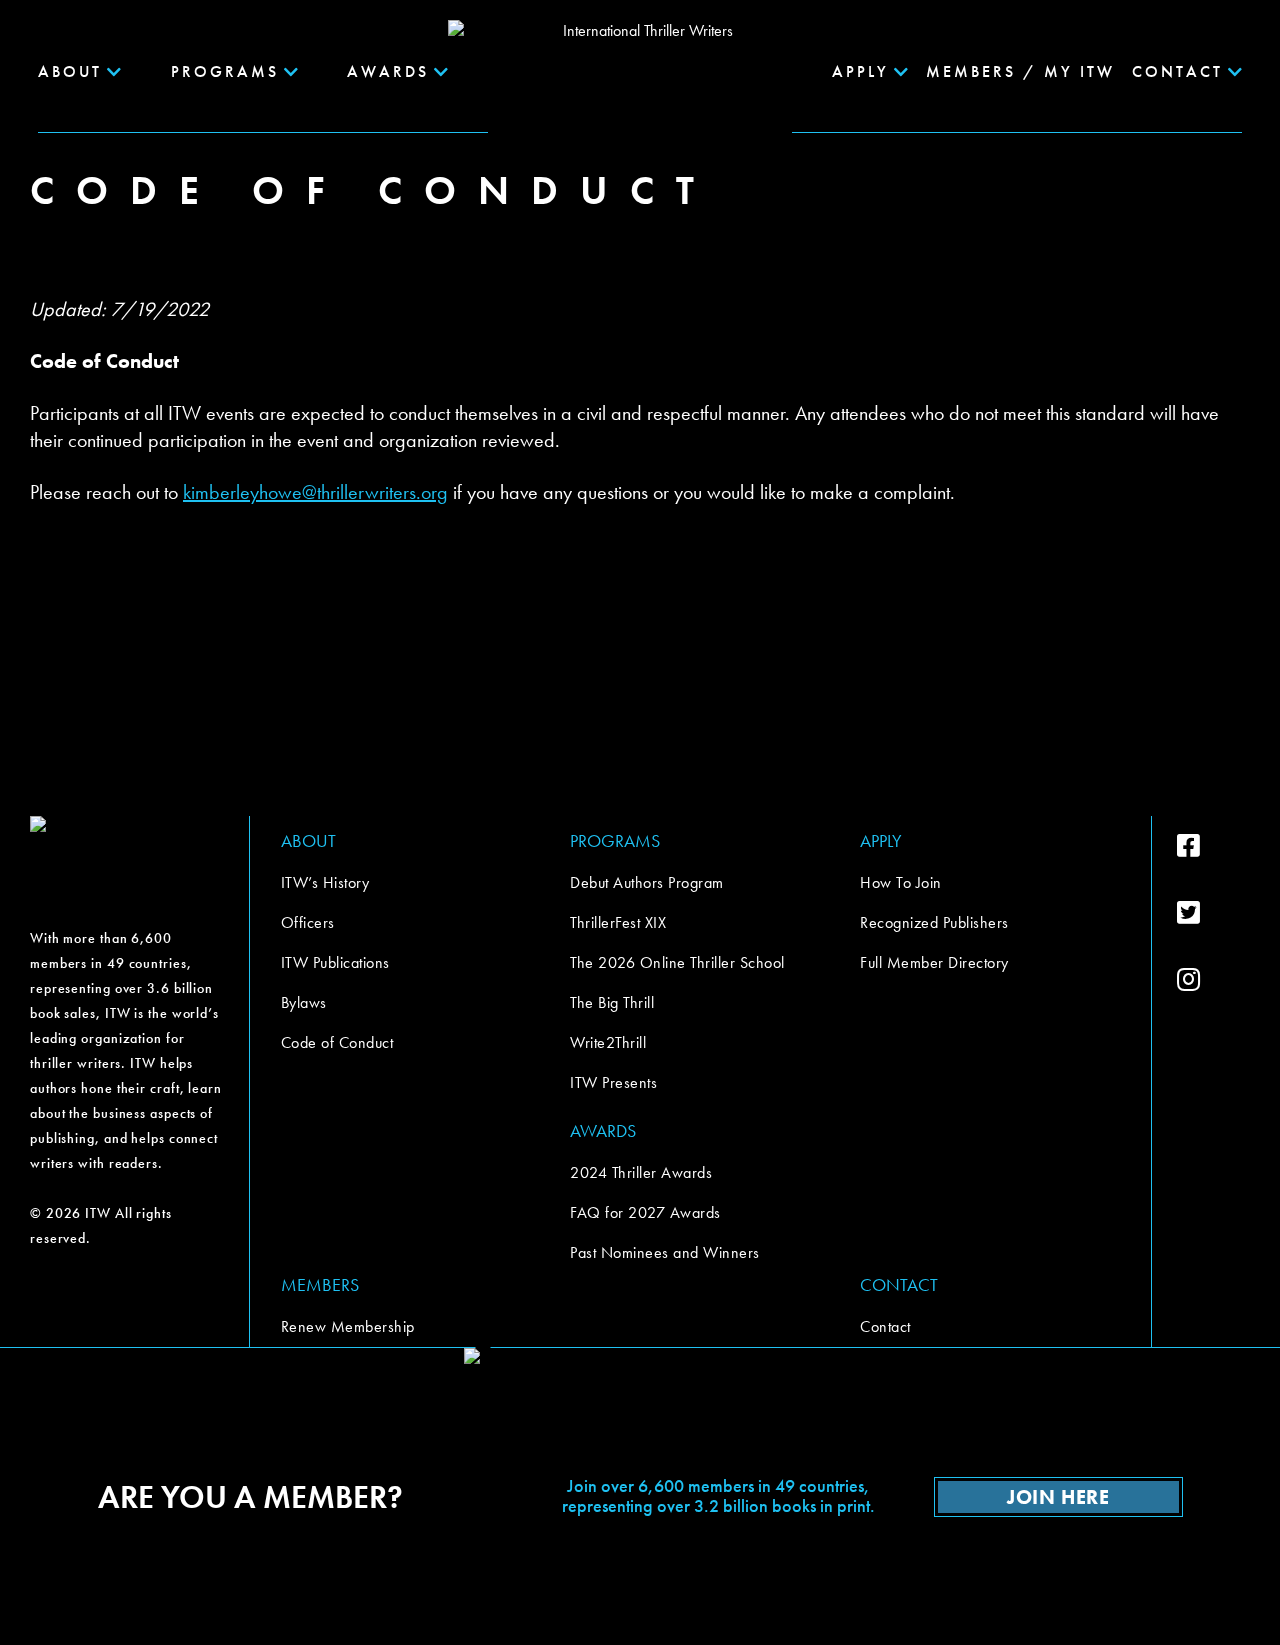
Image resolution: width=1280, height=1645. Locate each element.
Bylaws (304, 1002)
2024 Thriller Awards (641, 1172)
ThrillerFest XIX (618, 922)
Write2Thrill (608, 1042)
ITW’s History (325, 882)
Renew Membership (348, 1326)
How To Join (901, 882)
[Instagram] (1213, 980)
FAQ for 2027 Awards (645, 1212)
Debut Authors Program (647, 882)
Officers (308, 922)
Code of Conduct (337, 1042)
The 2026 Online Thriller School (677, 962)
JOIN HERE (1058, 1497)
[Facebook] (1213, 846)
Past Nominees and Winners (665, 1252)
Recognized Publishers (934, 922)
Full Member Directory (934, 962)
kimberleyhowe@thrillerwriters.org (315, 492)
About (70, 71)
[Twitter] (1213, 913)
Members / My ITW (1020, 71)
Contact (885, 1326)
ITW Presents (613, 1082)
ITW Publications (335, 962)
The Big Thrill (612, 1002)
